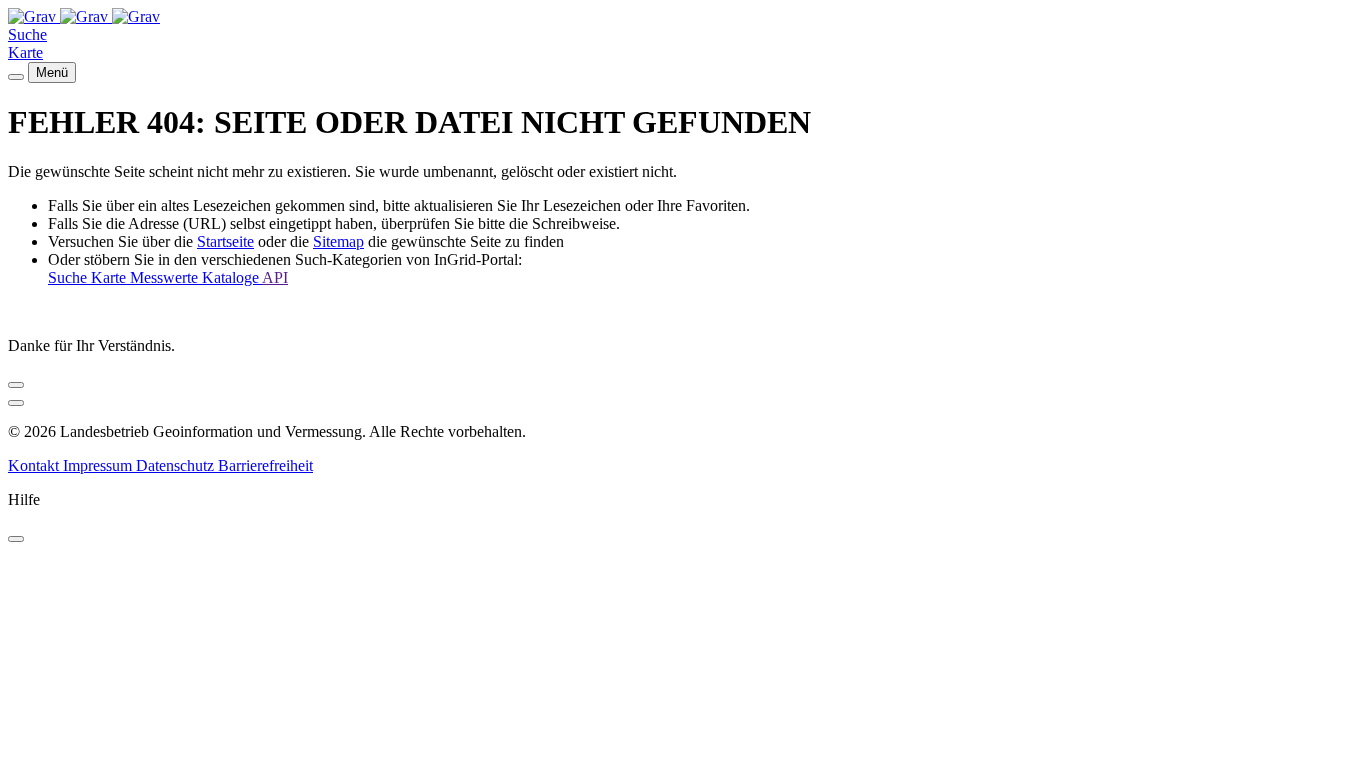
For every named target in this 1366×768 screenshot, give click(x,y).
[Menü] (16, 77)
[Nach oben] (16, 403)
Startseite (225, 241)
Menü (52, 72)
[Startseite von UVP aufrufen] (34, 16)
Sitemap (338, 241)
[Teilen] (16, 385)
